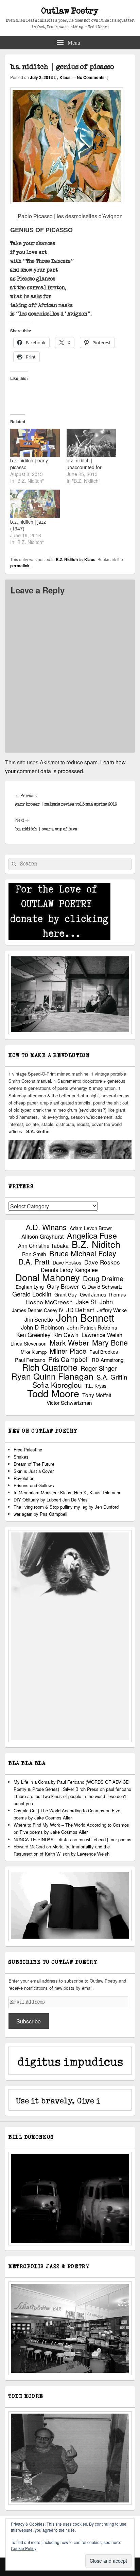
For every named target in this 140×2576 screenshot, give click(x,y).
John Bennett (85, 1317)
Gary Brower (63, 1286)
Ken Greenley (33, 1335)
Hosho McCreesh (49, 1302)
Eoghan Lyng (30, 1287)
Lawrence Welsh (102, 1335)
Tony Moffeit (97, 1395)
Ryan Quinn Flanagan (52, 1376)
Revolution (24, 1478)
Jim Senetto (39, 1319)
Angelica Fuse (92, 1235)
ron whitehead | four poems (105, 1839)
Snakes (21, 1457)
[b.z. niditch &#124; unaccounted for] (91, 443)
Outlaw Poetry (70, 11)
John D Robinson (42, 1327)
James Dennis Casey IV (38, 1310)
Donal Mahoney (48, 1277)
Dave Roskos (67, 1262)
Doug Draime (103, 1278)
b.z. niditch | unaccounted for (84, 464)
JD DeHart (80, 1310)
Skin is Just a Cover (34, 1471)
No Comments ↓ (93, 77)
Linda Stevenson (29, 1343)
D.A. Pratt (34, 1262)
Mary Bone (110, 1342)
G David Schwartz (102, 1286)
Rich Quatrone (50, 1367)
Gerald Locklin (32, 1294)
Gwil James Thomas (103, 1294)
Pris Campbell (68, 1359)
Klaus (65, 77)
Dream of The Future (34, 1464)
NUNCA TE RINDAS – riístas (42, 1839)
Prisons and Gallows (34, 1485)
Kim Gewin (66, 1335)
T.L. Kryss (96, 1386)
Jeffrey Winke (112, 1310)
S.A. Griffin (112, 1377)
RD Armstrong (108, 1360)
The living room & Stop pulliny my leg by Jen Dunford (66, 1507)
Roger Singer (99, 1368)
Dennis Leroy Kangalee (69, 1270)
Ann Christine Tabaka (43, 1246)
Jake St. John (94, 1302)
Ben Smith (34, 1254)
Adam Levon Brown (91, 1228)
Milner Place (68, 1351)
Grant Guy (66, 1294)
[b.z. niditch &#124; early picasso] (35, 443)
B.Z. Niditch (67, 559)
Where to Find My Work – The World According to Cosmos (71, 1825)
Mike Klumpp (34, 1352)
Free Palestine (28, 1450)
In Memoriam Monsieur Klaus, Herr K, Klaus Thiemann (67, 1492)
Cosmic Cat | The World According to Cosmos (59, 1810)
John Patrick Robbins (92, 1327)
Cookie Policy (24, 2548)
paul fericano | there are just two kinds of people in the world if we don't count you (72, 1796)
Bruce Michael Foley (83, 1253)
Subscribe (29, 2021)
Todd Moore (53, 1393)
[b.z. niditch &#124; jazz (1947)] (35, 504)
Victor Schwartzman (69, 1403)
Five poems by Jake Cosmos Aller (54, 1832)
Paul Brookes (104, 1352)
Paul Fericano (30, 1360)
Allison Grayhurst (43, 1236)
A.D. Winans (46, 1227)
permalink (20, 566)
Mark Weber (69, 1343)
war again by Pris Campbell (40, 1514)
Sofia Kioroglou (57, 1385)
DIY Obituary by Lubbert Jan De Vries (51, 1500)
